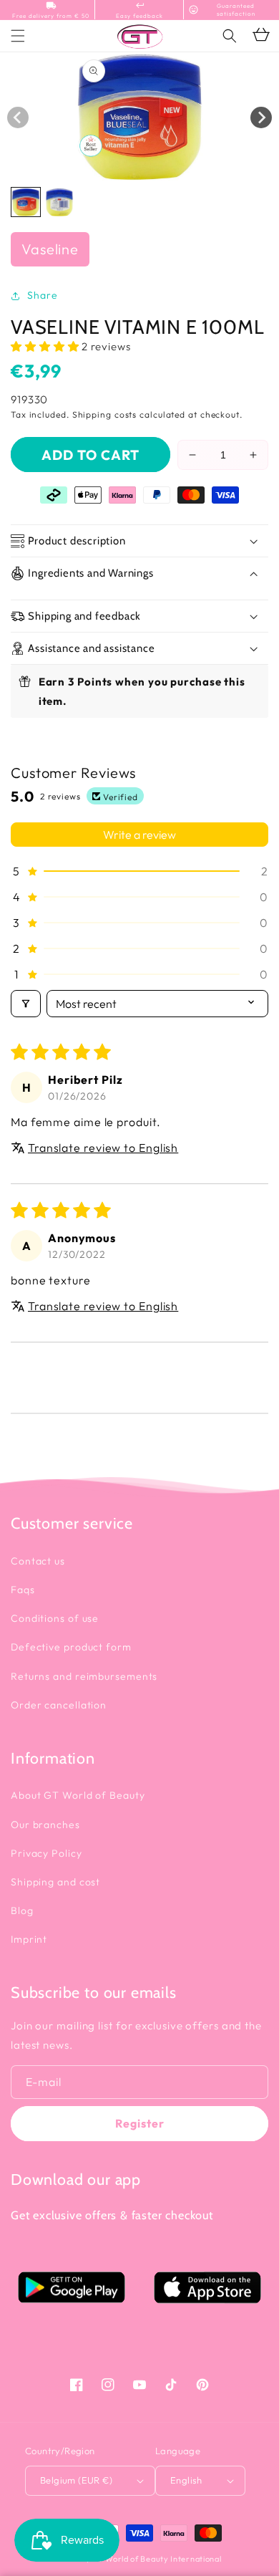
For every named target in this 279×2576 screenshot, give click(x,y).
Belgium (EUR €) (76, 2480)
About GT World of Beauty (78, 1795)
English (186, 2480)
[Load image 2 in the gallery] (59, 202)
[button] (230, 36)
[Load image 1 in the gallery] (26, 202)
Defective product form (71, 1647)
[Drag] (261, 117)
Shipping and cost (55, 1882)
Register (140, 2123)
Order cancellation (59, 1705)
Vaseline (50, 249)
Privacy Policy (46, 1853)
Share (43, 295)
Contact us (38, 1561)
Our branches (45, 1825)
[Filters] (26, 1004)
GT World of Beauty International (156, 2559)
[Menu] (18, 36)
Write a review (139, 835)
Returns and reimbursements (84, 1676)
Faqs (23, 1590)
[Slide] (18, 117)
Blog (22, 1911)
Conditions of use (55, 1618)
